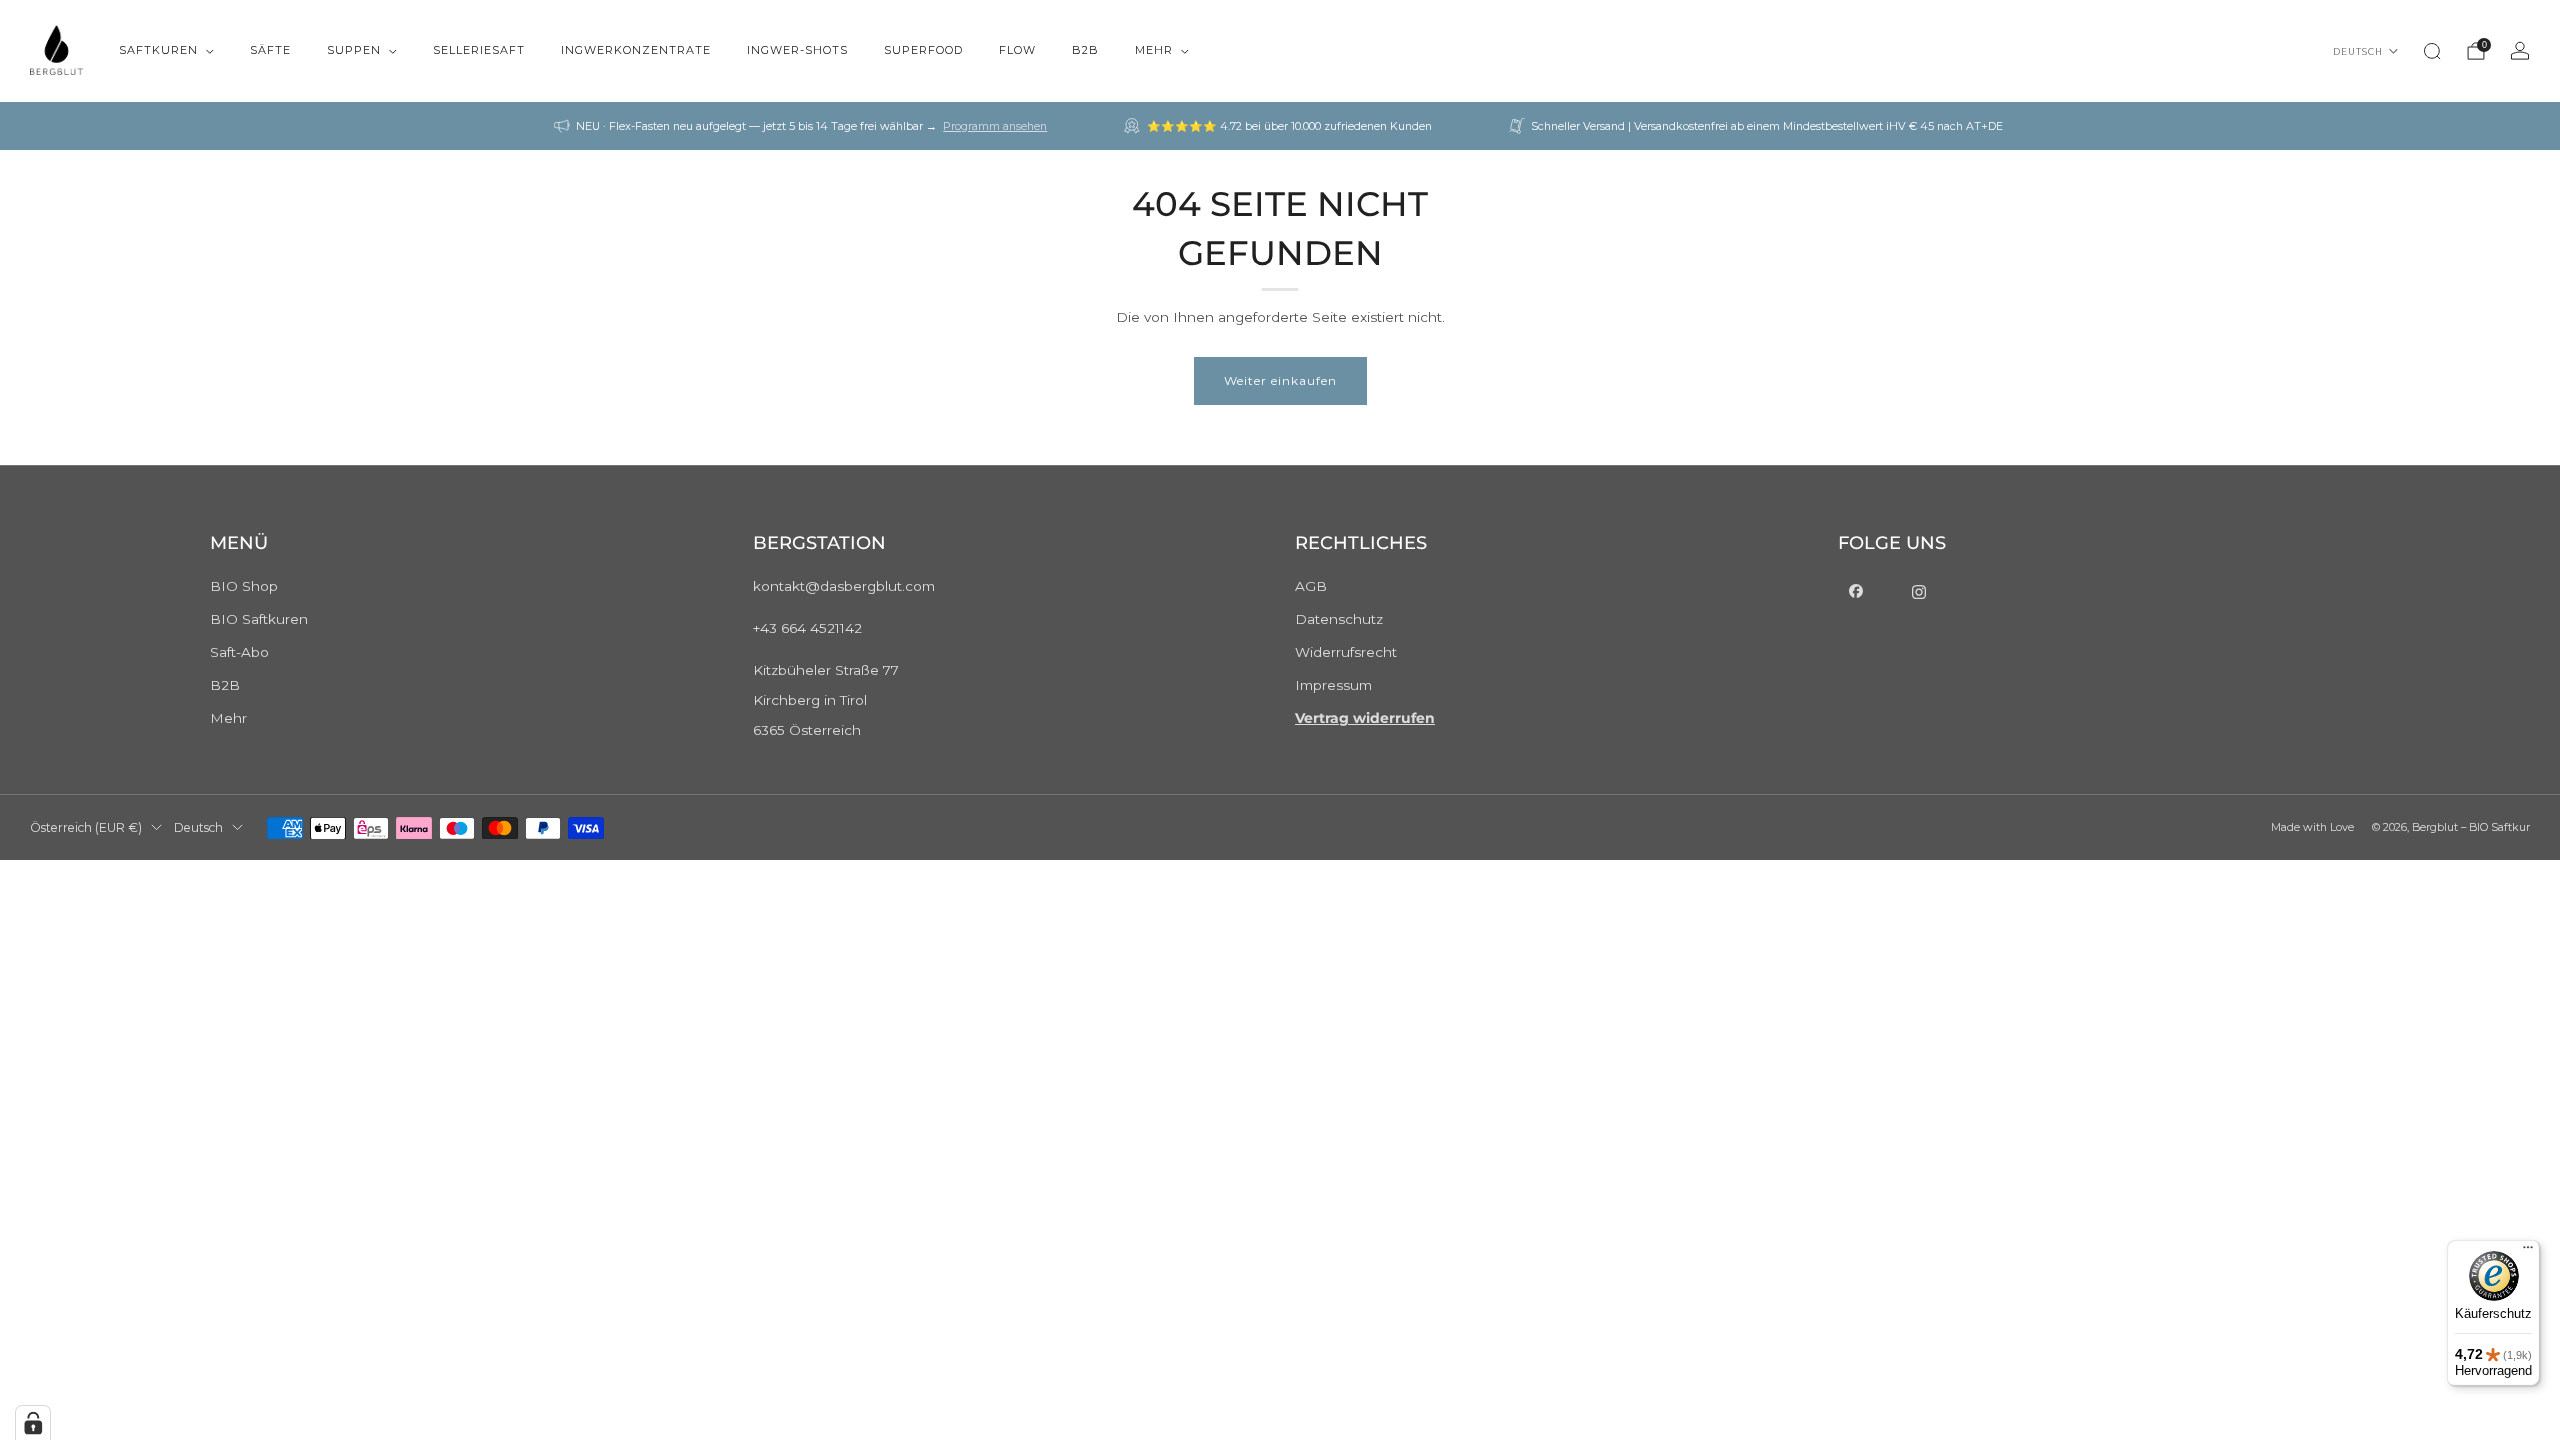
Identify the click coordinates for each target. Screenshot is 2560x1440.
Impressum (1333, 685)
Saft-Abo (239, 652)
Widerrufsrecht (1346, 652)
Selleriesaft (479, 50)
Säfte (270, 50)
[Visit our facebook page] (1858, 592)
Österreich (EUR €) (86, 827)
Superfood (923, 50)
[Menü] (2528, 1252)
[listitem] (802, 126)
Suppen (354, 50)
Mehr (1154, 50)
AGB (1311, 586)
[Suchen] (2432, 51)
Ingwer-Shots (797, 50)
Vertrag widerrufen (1365, 718)
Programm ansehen (995, 126)
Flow (1017, 50)
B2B (1085, 50)
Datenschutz (1339, 619)
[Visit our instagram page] (1920, 592)
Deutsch (2358, 51)
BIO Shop (244, 586)
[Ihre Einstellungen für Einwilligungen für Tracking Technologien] (33, 1423)
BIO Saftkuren (259, 619)
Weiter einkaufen (1280, 380)
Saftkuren (158, 50)
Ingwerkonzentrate (636, 50)
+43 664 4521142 (807, 628)
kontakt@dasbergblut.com (844, 586)
